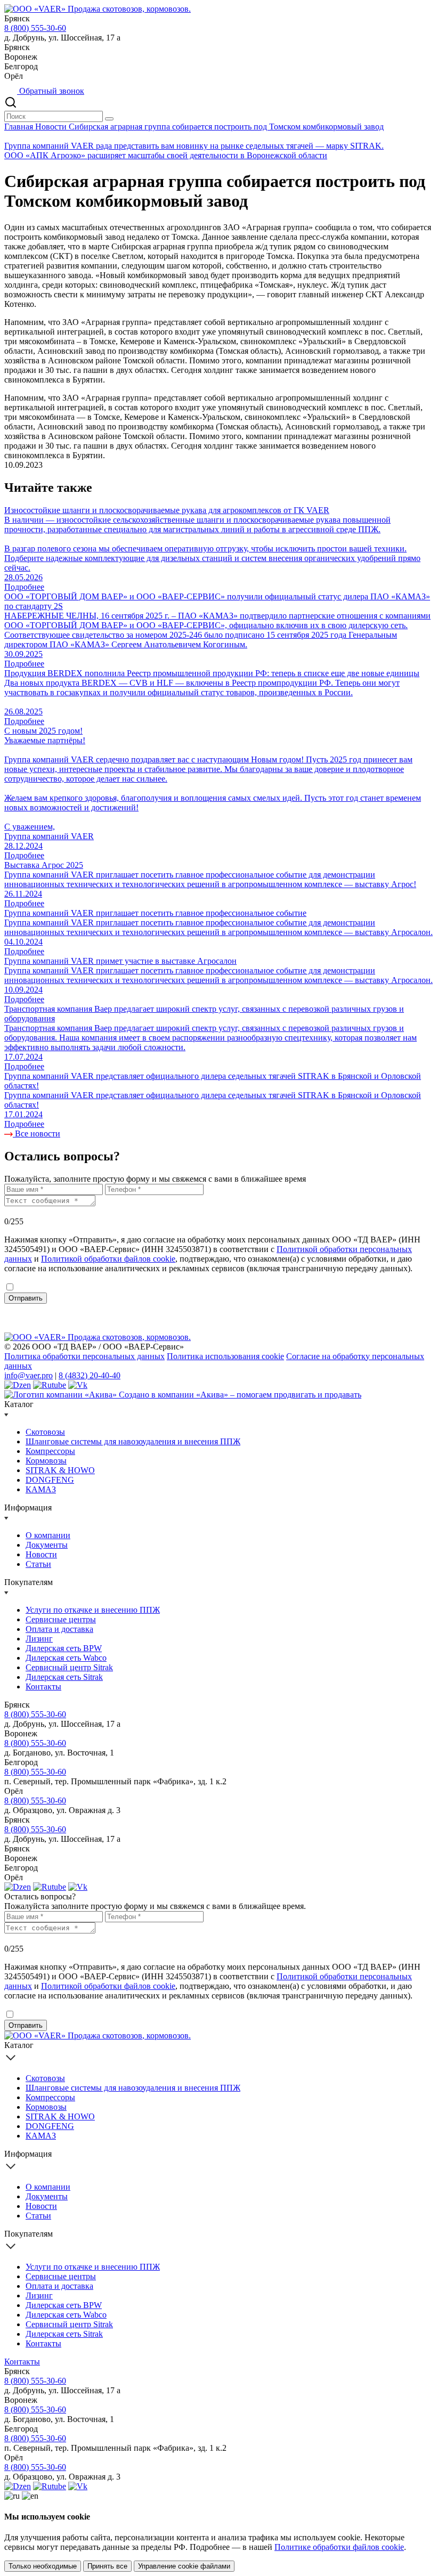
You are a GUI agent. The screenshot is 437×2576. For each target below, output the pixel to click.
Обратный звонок (51, 91)
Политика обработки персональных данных (84, 1356)
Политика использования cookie (225, 1356)
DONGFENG (50, 1480)
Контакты (43, 1687)
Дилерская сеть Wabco (66, 1658)
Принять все (107, 2566)
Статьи (38, 1564)
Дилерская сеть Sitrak (64, 1677)
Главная (20, 127)
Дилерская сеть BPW (64, 1648)
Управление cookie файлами (184, 2566)
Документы (47, 1545)
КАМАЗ (41, 1489)
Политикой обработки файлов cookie (108, 1259)
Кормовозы (46, 1461)
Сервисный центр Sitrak (69, 1667)
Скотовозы (45, 1432)
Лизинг (39, 1639)
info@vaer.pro (29, 1375)
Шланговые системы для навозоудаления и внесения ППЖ (133, 1441)
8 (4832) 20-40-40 (90, 1375)
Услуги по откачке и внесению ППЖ (93, 1610)
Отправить (26, 1298)
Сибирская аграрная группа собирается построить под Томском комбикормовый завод (226, 127)
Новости (52, 127)
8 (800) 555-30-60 (35, 28)
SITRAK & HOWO (60, 1470)
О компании (48, 1535)
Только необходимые (43, 2566)
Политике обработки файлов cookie (339, 2547)
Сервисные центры (61, 1619)
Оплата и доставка (59, 1629)
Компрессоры (50, 1451)
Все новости (37, 1133)
